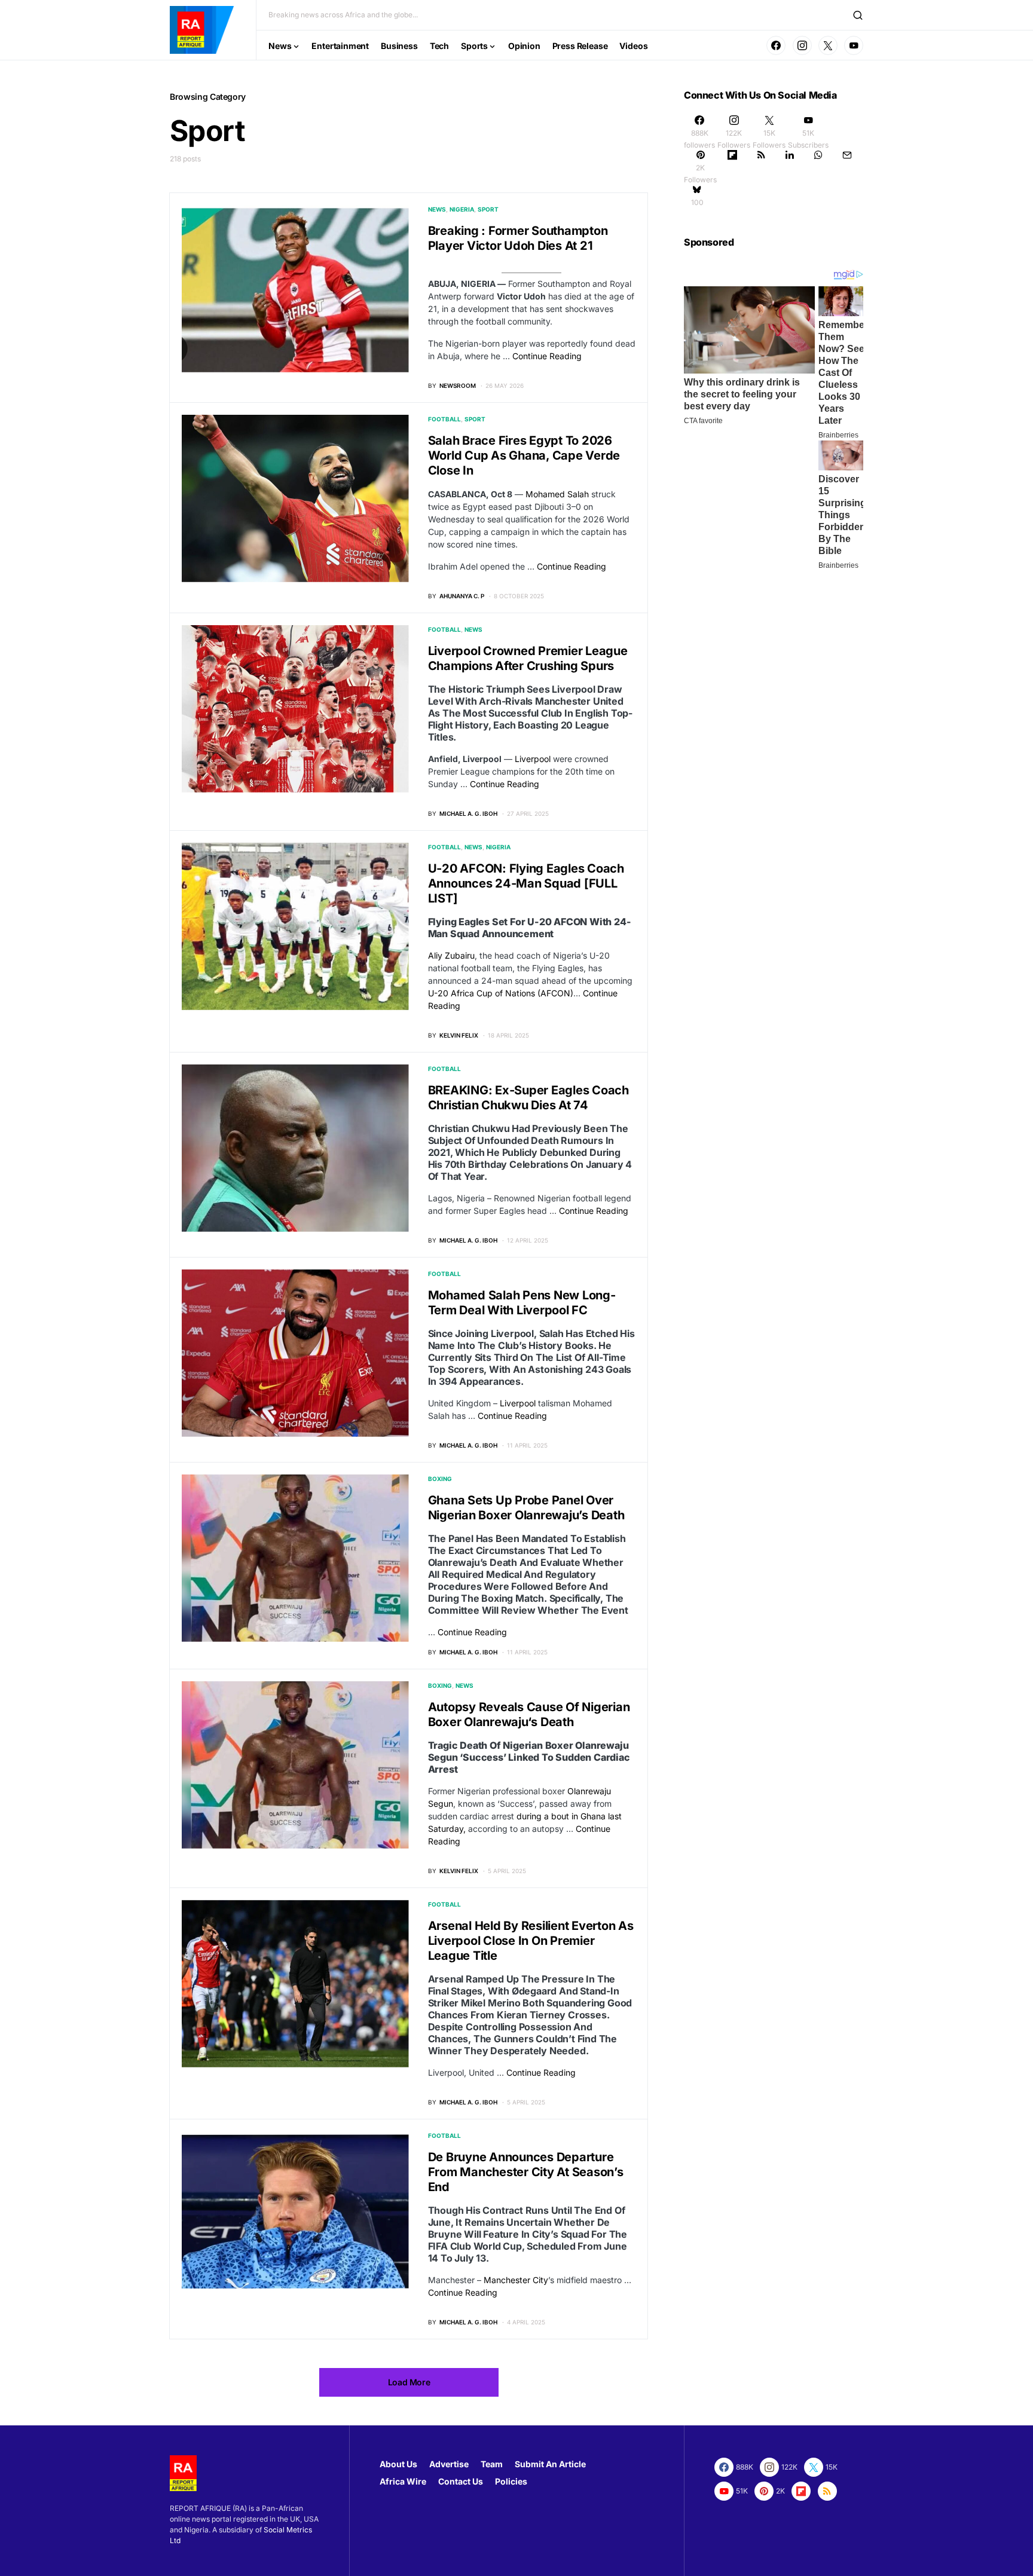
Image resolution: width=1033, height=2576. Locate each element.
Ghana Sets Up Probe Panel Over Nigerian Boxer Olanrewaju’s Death (526, 1508)
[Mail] (847, 167)
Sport (488, 209)
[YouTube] (854, 45)
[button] (858, 15)
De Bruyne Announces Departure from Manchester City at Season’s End (526, 2172)
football (444, 419)
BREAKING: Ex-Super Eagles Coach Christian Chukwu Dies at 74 (528, 1098)
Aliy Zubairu (451, 955)
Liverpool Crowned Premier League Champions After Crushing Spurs (528, 658)
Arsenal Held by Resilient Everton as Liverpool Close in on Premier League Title (531, 1941)
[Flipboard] (732, 167)
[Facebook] (776, 45)
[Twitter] (828, 45)
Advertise (449, 2464)
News (437, 209)
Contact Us (461, 2481)
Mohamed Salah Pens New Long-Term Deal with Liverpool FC (522, 1303)
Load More (409, 2382)
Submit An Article (550, 2464)
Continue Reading (547, 356)
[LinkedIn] (790, 167)
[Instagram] (802, 45)
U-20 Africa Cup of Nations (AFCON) (501, 993)
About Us (398, 2464)
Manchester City (516, 2280)
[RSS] (761, 167)
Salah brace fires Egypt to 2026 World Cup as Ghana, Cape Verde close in (524, 455)
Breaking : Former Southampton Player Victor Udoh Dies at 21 (518, 238)
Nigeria (462, 209)
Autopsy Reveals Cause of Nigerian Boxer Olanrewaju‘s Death (529, 1714)
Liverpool (533, 759)
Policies (511, 2481)
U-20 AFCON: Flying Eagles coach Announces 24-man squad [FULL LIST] (526, 883)
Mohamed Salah (557, 494)
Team (492, 2464)
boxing (440, 1479)
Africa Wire (403, 2481)
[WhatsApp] (818, 167)
